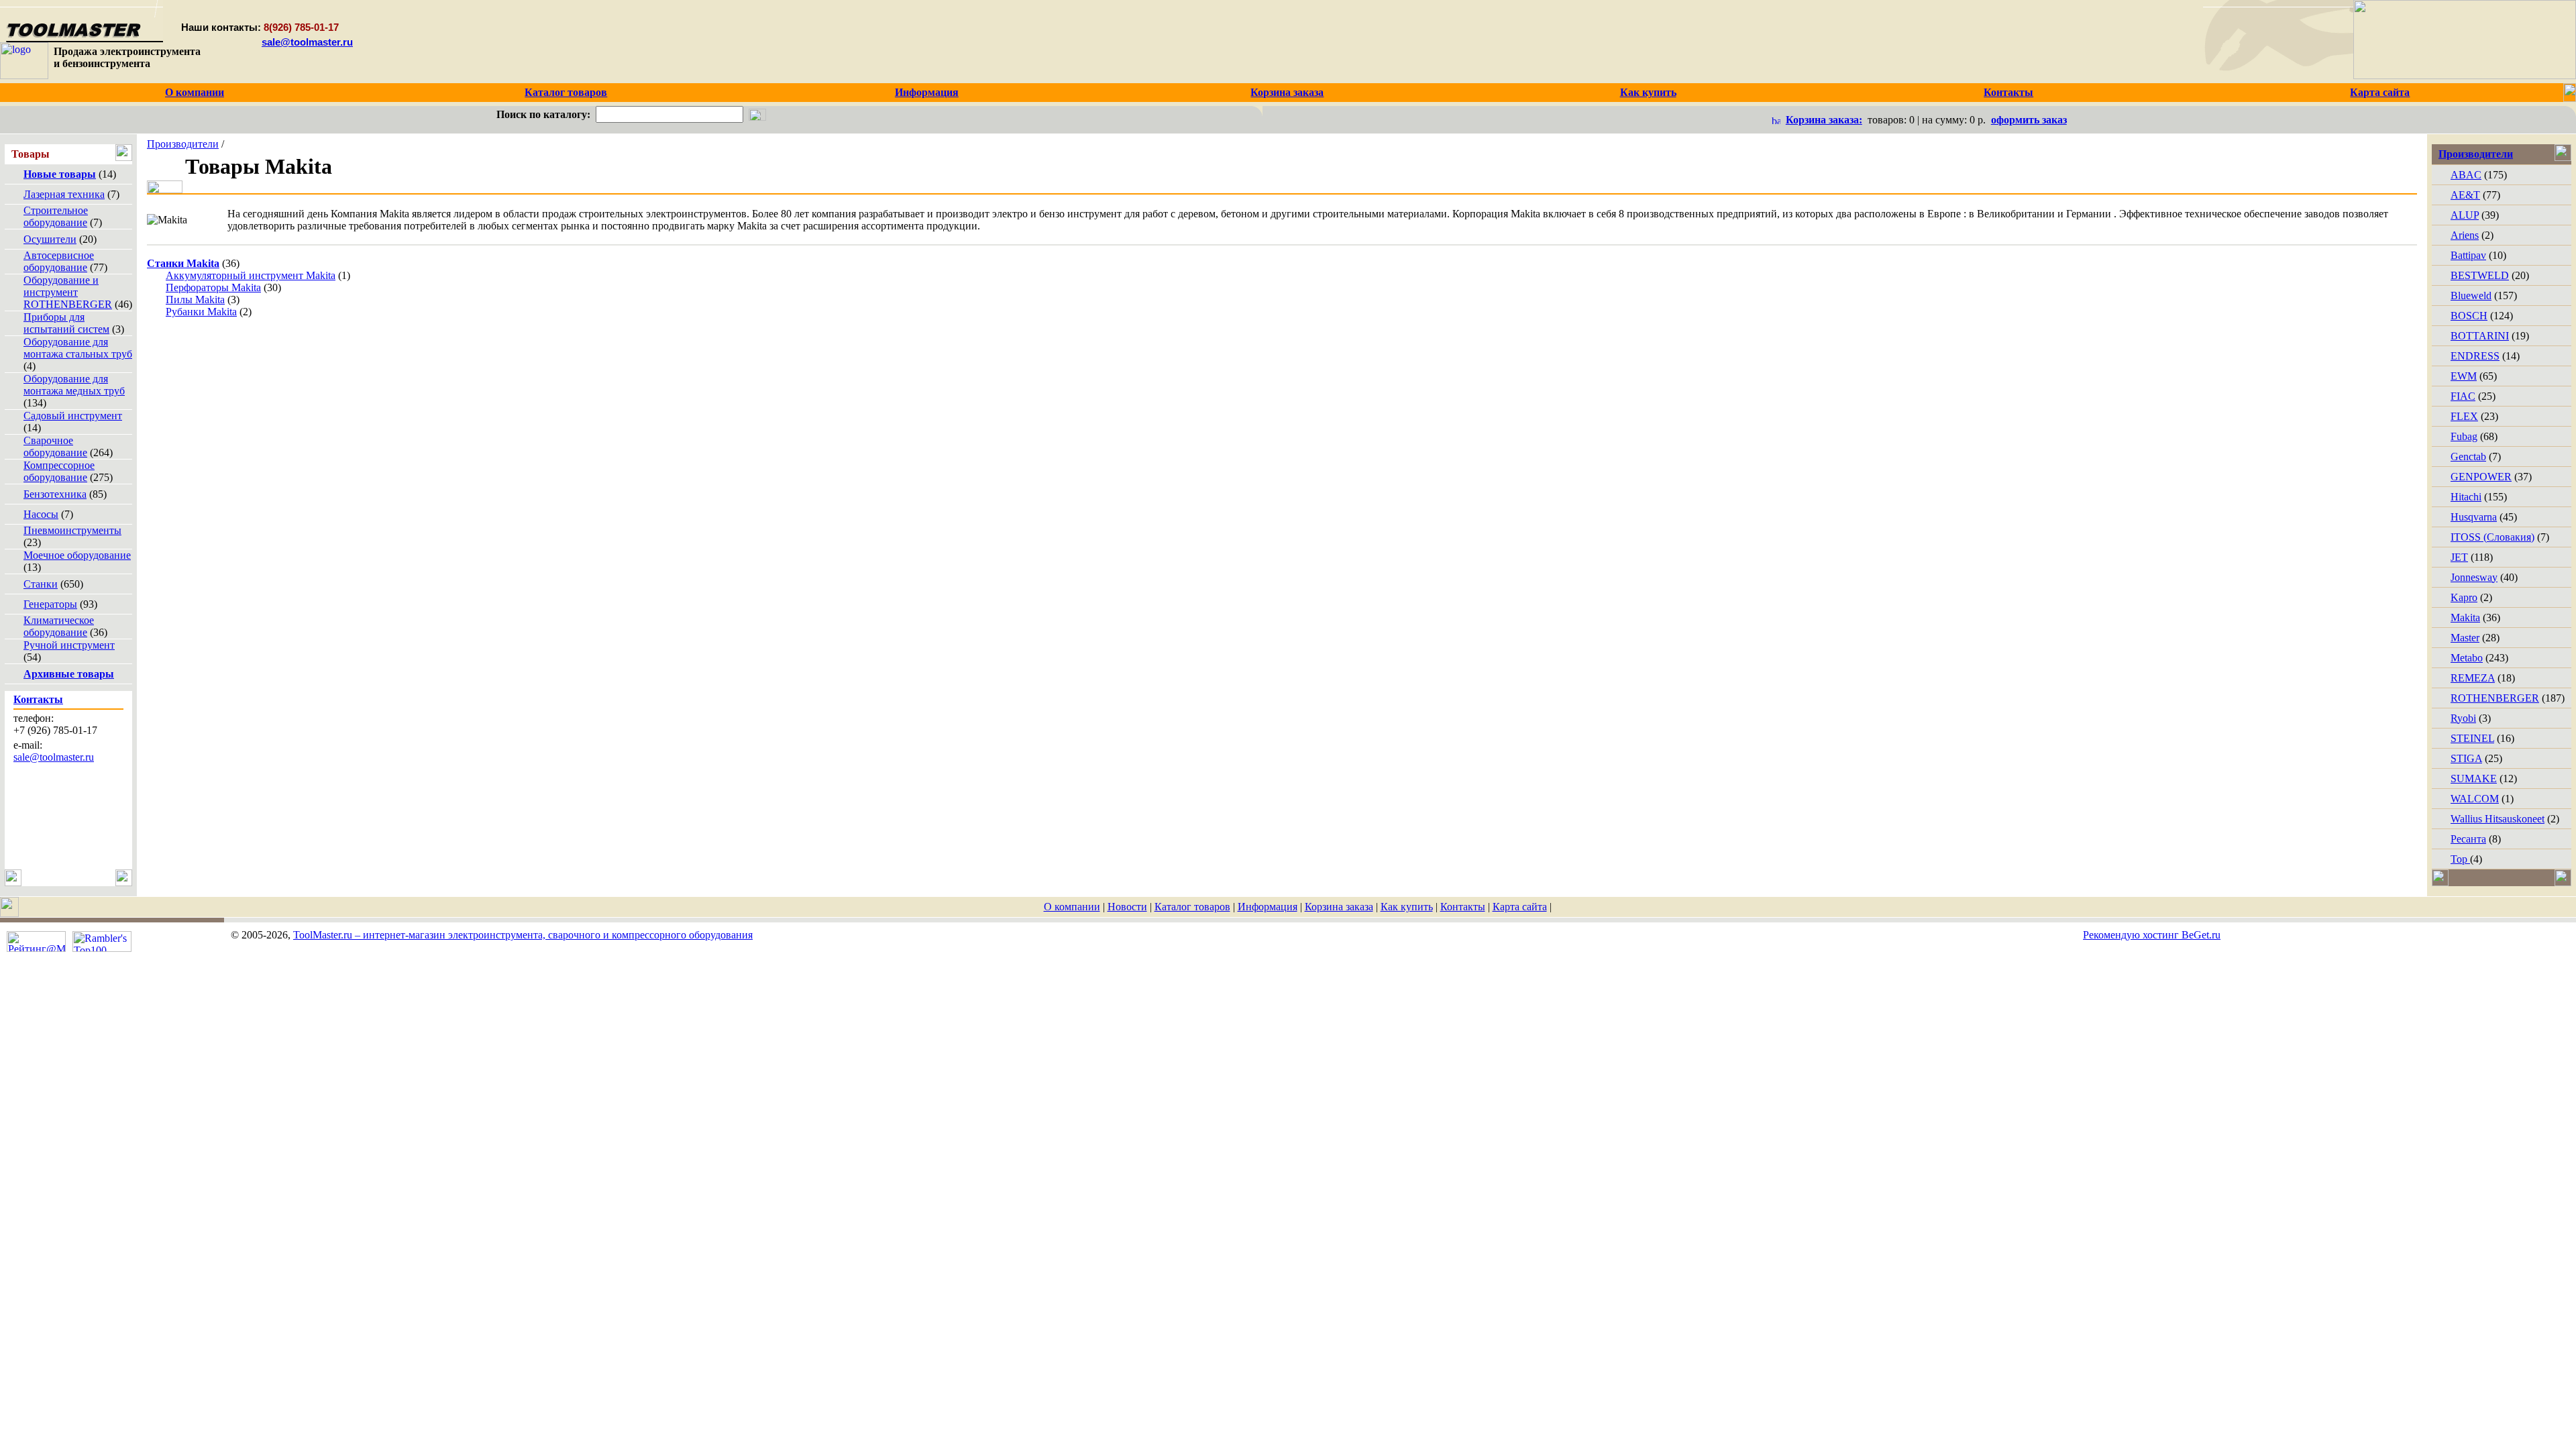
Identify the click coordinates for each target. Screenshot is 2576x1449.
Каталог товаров (1192, 907)
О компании (1072, 907)
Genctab (2468, 457)
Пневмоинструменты (72, 530)
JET (2459, 557)
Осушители (50, 239)
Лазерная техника (64, 194)
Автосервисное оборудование (59, 261)
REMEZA (2473, 678)
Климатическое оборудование (59, 626)
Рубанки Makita (201, 312)
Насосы (41, 514)
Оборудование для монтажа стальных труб (78, 348)
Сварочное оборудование (55, 446)
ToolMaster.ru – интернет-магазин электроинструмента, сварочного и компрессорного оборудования (523, 935)
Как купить (1407, 907)
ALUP (2465, 215)
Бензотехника (55, 494)
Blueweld (2471, 296)
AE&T (2465, 195)
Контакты (1463, 907)
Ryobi (2463, 718)
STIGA (2466, 758)
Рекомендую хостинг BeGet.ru (2152, 935)
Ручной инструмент (69, 645)
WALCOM (2475, 799)
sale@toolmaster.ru (307, 42)
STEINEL (2472, 738)
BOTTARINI (2480, 336)
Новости (1127, 907)
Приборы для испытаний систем (66, 323)
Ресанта (2468, 839)
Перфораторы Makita (213, 287)
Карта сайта (1520, 907)
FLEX (2464, 416)
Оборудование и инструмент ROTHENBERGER (68, 292)
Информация (1268, 907)
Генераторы (50, 604)
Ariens (2465, 235)
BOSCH (2469, 316)
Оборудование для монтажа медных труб (74, 385)
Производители (183, 144)
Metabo (2467, 658)
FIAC (2463, 396)
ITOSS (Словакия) (2492, 537)
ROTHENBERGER (2495, 698)
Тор (2460, 859)
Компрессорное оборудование (59, 471)
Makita (2465, 618)
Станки (41, 584)
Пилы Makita (195, 300)
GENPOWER (2481, 477)
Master (2465, 638)
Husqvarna (2474, 517)
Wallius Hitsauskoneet (2498, 819)
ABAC (2466, 175)
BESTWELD (2480, 275)
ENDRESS (2475, 356)
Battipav (2468, 255)
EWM (2464, 376)
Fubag (2464, 436)
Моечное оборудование (77, 555)
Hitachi (2466, 497)
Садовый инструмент (73, 416)
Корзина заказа (1339, 907)
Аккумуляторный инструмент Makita (251, 275)
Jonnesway (2474, 577)
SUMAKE (2474, 779)
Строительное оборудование (56, 216)
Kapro (2464, 597)
